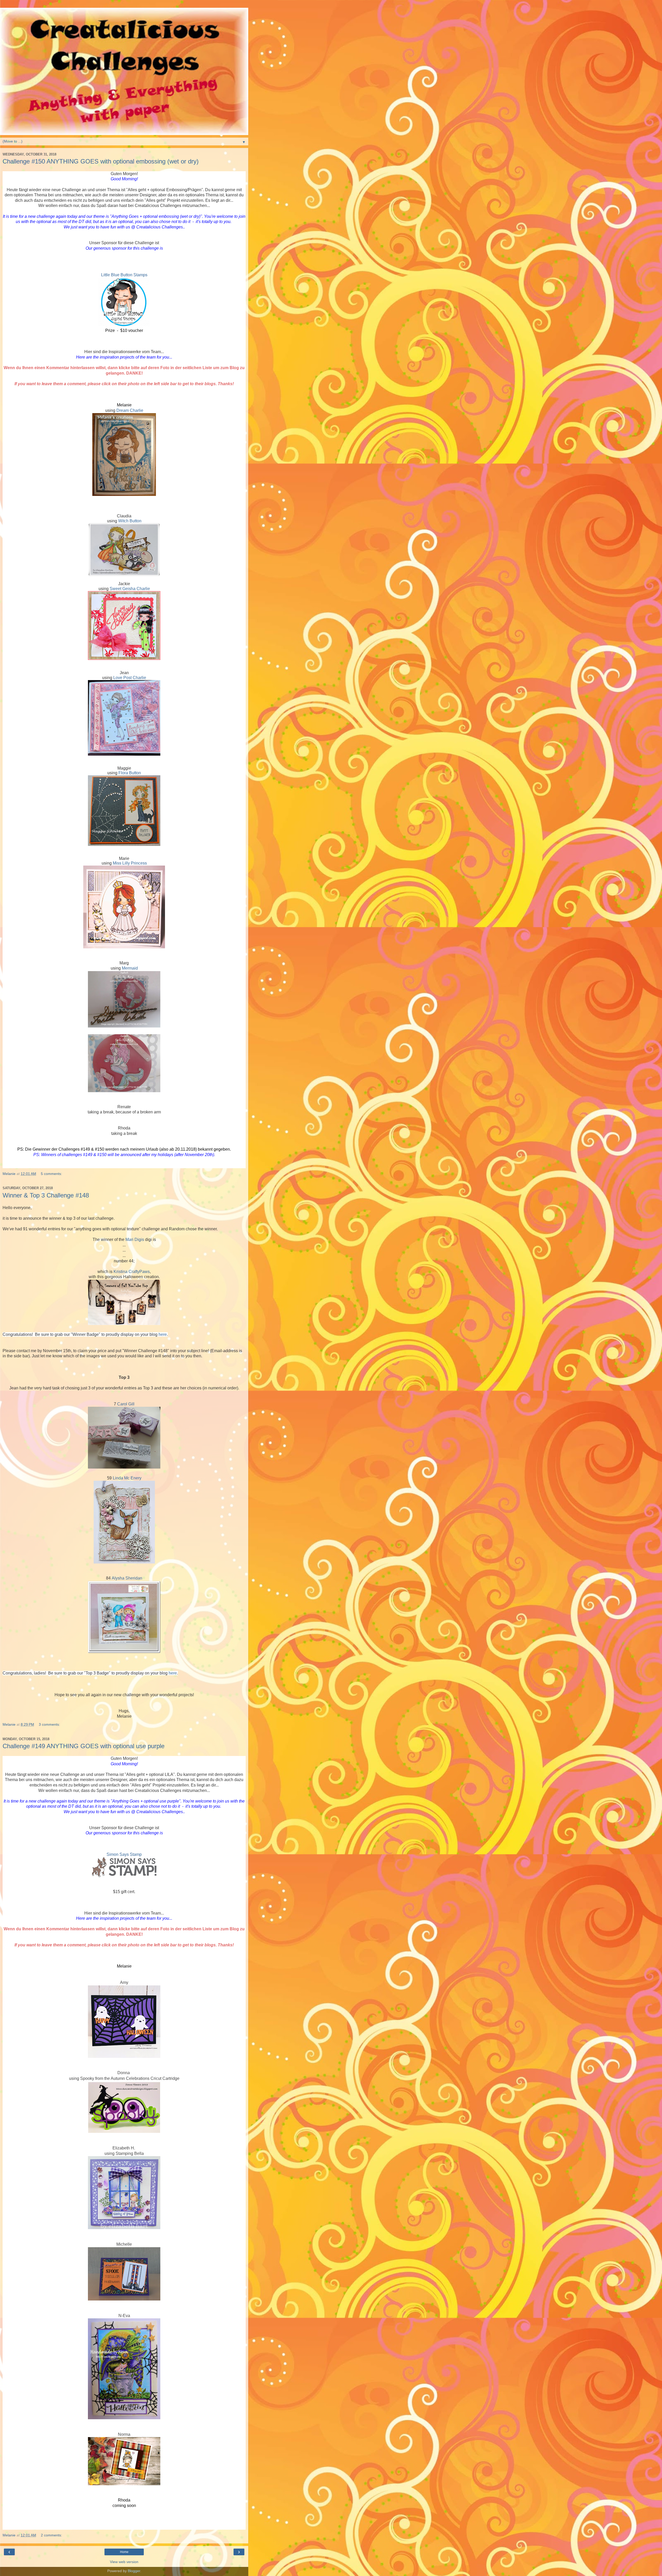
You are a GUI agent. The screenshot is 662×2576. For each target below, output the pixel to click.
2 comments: (51, 2535)
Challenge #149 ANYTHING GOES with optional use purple (84, 1746)
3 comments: (49, 1724)
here (163, 1334)
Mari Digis (135, 1239)
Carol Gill (126, 1404)
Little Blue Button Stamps (124, 275)
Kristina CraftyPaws (132, 1272)
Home (124, 2552)
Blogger (134, 2571)
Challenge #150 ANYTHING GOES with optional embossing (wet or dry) (101, 161)
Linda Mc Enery (127, 1478)
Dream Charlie (130, 410)
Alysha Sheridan (127, 1578)
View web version (124, 2562)
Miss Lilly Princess (130, 863)
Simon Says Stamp (124, 1854)
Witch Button (130, 521)
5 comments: (51, 1174)
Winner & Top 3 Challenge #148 (46, 1195)
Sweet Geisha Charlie (130, 589)
